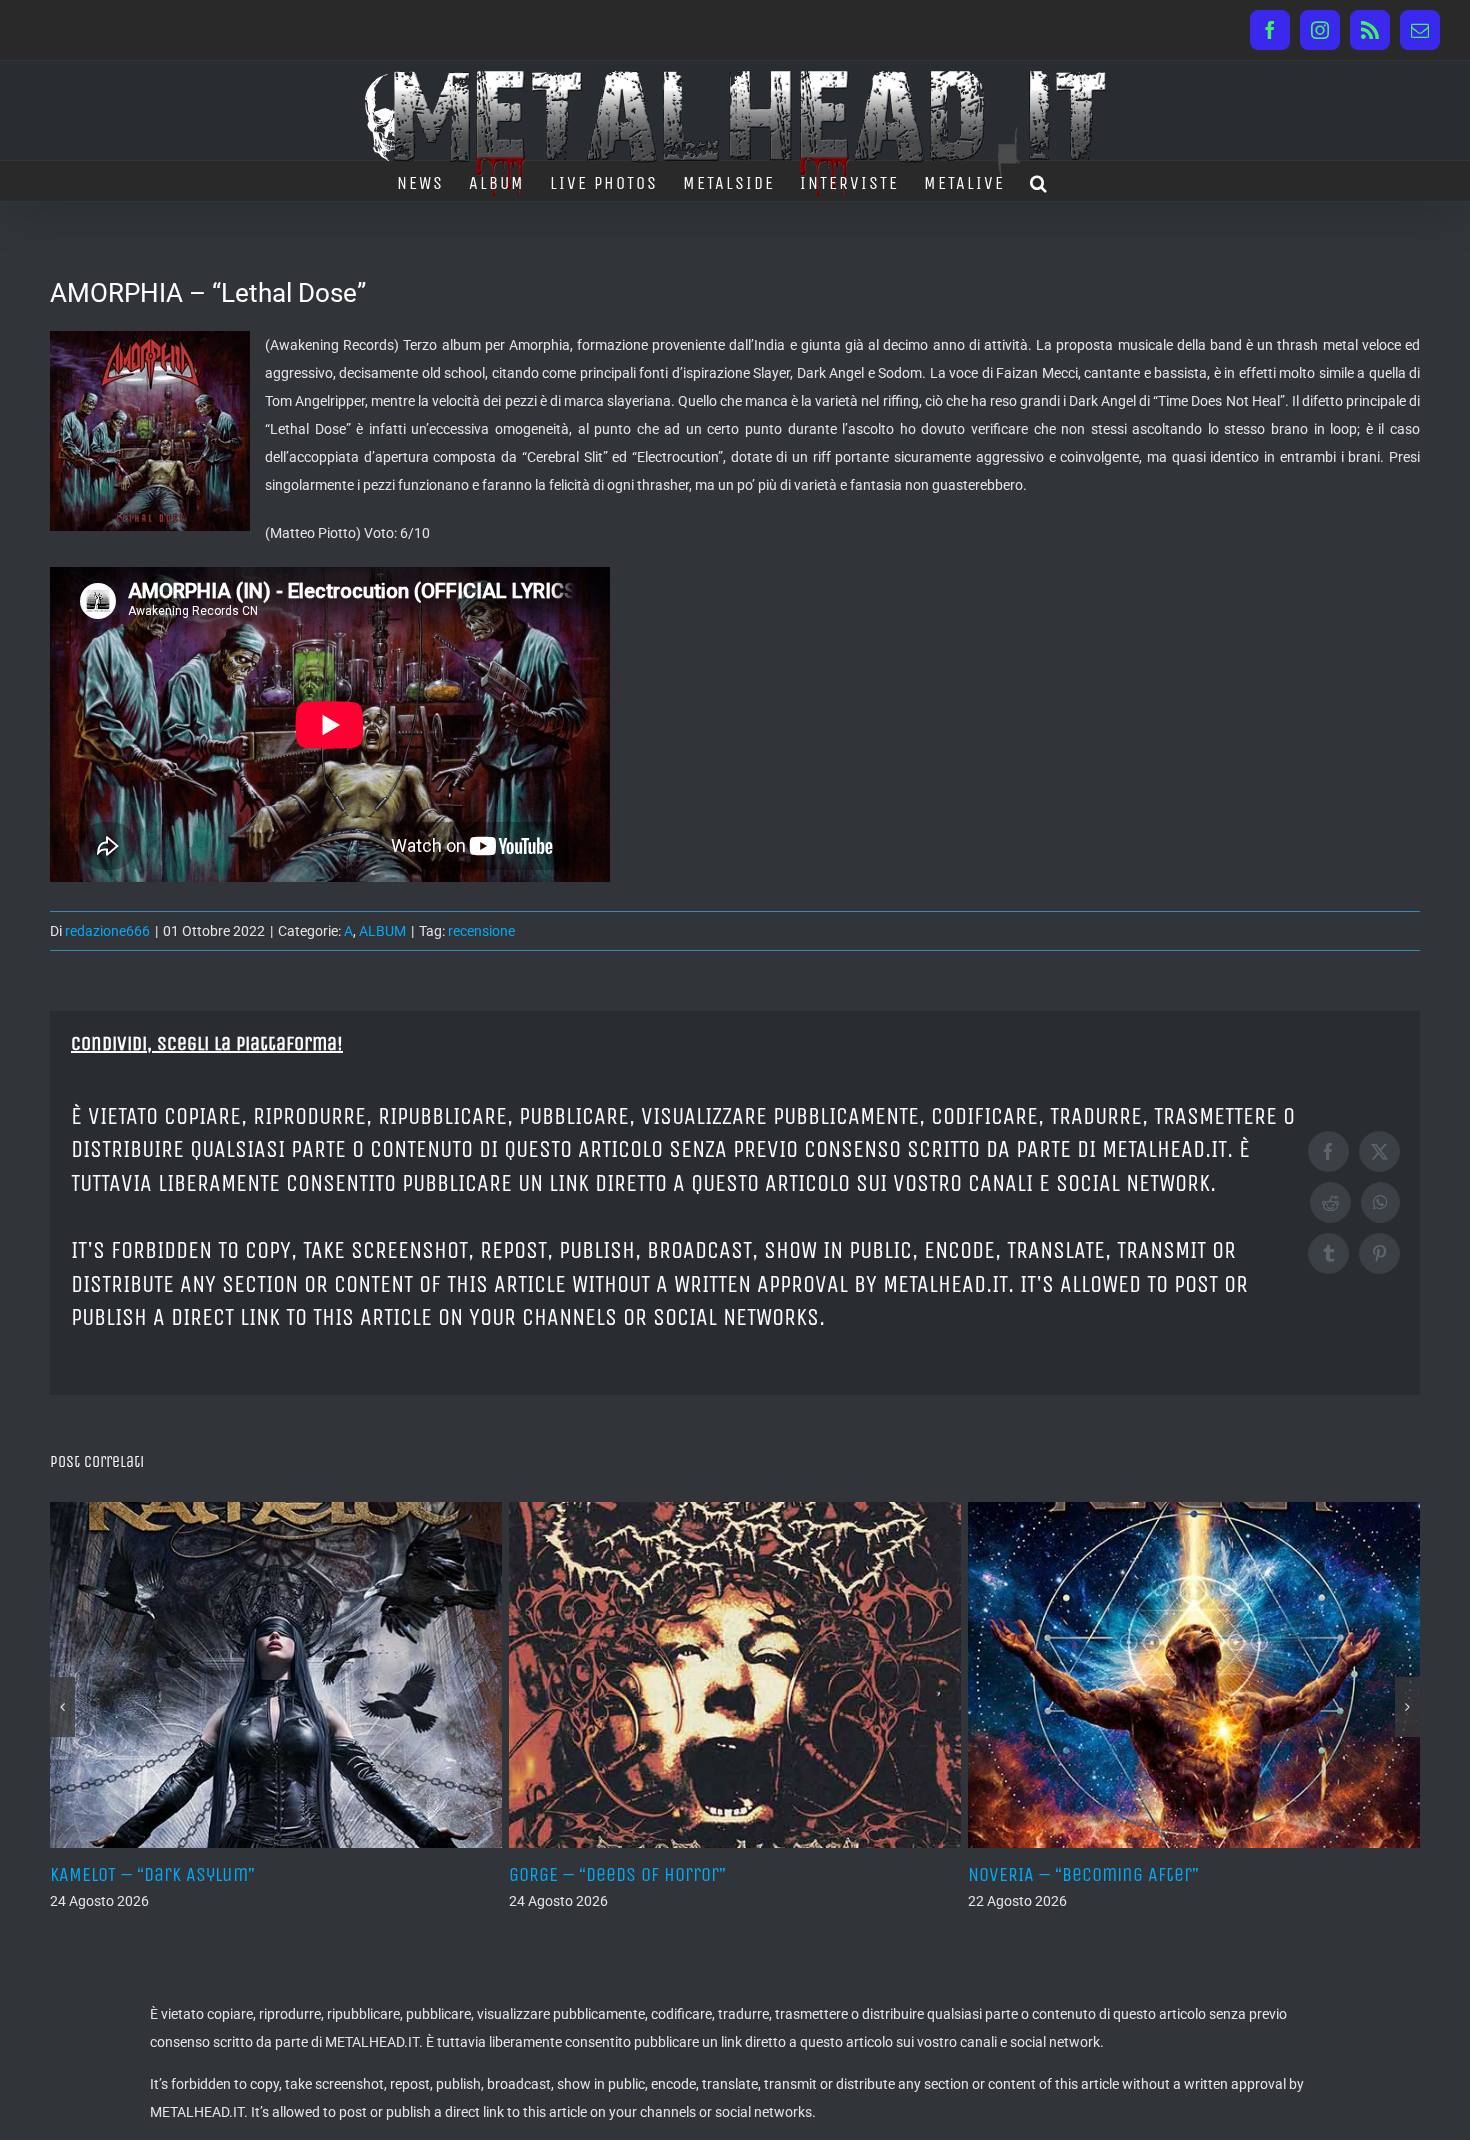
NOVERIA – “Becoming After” (624, 1874)
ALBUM (382, 931)
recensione (481, 931)
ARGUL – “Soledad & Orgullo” (1084, 1874)
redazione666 (107, 931)
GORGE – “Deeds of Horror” (158, 1874)
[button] (1039, 181)
